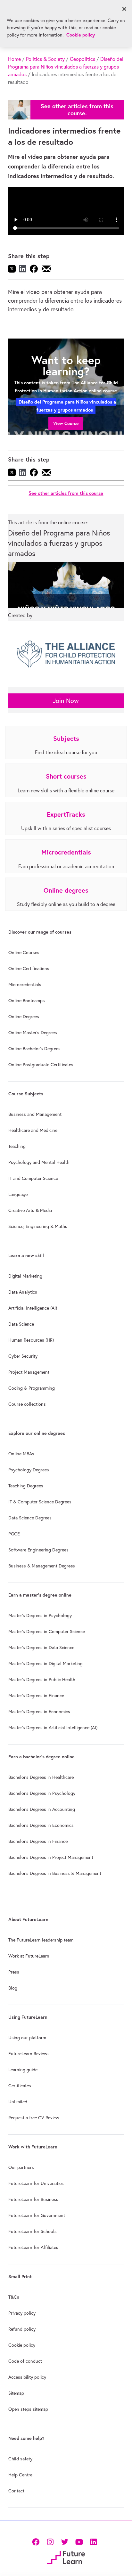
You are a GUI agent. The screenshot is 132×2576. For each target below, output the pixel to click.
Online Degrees (24, 1017)
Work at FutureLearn (29, 1956)
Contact (16, 2491)
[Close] (124, 9)
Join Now (66, 701)
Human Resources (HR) (31, 1340)
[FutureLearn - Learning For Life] (66, 2557)
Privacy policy (22, 2313)
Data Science (21, 1324)
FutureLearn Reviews (29, 2054)
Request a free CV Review (34, 2118)
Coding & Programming (32, 1388)
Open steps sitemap (28, 2409)
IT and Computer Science (33, 1178)
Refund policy (22, 2329)
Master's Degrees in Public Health (42, 1680)
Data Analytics (23, 1292)
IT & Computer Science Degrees (40, 1502)
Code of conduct (25, 2361)
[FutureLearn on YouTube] (79, 2541)
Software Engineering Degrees (38, 1550)
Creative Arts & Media (30, 1210)
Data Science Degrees (30, 1518)
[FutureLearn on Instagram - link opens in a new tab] (50, 2541)
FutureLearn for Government (37, 2215)
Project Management (29, 1372)
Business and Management (35, 1114)
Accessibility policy (27, 2377)
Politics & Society (45, 59)
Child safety (20, 2459)
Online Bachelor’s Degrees (34, 1049)
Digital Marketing (25, 1276)
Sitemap (16, 2393)
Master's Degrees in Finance (36, 1696)
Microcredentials (25, 985)
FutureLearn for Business (33, 2199)
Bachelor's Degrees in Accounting (42, 1809)
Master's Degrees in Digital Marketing (45, 1664)
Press (14, 1972)
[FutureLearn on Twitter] (65, 2541)
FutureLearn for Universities (36, 2183)
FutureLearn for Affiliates (33, 2247)
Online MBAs (21, 1454)
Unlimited (18, 2102)
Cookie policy (22, 2345)
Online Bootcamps (27, 1001)
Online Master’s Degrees (33, 1033)
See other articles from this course (66, 493)
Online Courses (24, 953)
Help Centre (20, 2475)
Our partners (21, 2167)
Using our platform (27, 2038)
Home (14, 59)
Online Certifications (29, 969)
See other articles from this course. (77, 110)
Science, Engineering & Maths (38, 1226)
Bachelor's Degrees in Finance (38, 1841)
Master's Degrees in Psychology (40, 1615)
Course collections (27, 1404)
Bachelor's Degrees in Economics (41, 1825)
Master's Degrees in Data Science (41, 1648)
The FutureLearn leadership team (41, 1940)
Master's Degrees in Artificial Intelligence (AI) (53, 1728)
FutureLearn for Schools (33, 2231)
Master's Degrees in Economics (39, 1712)
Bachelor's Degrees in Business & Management (55, 1873)
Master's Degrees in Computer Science (47, 1631)
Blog (13, 1988)
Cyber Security (23, 1356)
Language (18, 1194)
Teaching (17, 1146)
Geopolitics (82, 59)
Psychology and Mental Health (39, 1162)
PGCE (14, 1534)
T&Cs (14, 2297)
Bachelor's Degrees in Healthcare (41, 1777)
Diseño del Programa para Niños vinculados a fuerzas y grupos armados (66, 67)
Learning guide (23, 2070)
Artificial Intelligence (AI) (33, 1308)
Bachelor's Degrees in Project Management (51, 1857)
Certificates (20, 2086)
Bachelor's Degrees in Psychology (42, 1793)
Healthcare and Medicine (33, 1130)
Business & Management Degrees (42, 1566)
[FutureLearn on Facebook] (37, 2541)
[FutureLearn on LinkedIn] (93, 2541)
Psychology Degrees (29, 1470)
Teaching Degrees (26, 1486)
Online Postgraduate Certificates (41, 1065)
